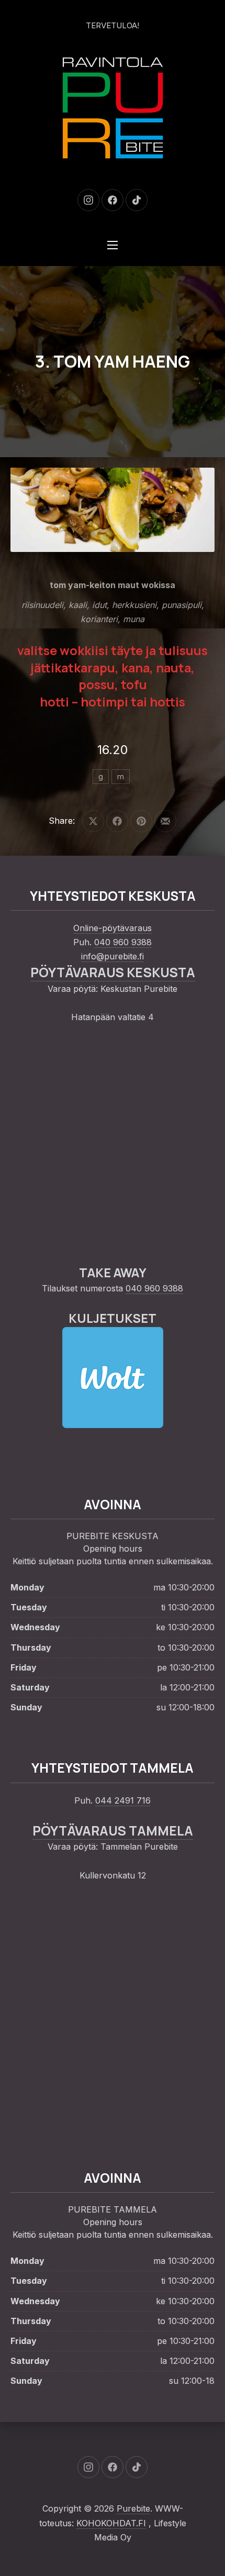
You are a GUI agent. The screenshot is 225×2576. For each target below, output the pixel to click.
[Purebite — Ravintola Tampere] (113, 108)
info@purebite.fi (113, 956)
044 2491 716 (123, 1800)
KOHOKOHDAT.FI (111, 2523)
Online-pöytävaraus (113, 928)
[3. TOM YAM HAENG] (113, 510)
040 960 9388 (123, 942)
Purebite (133, 2508)
